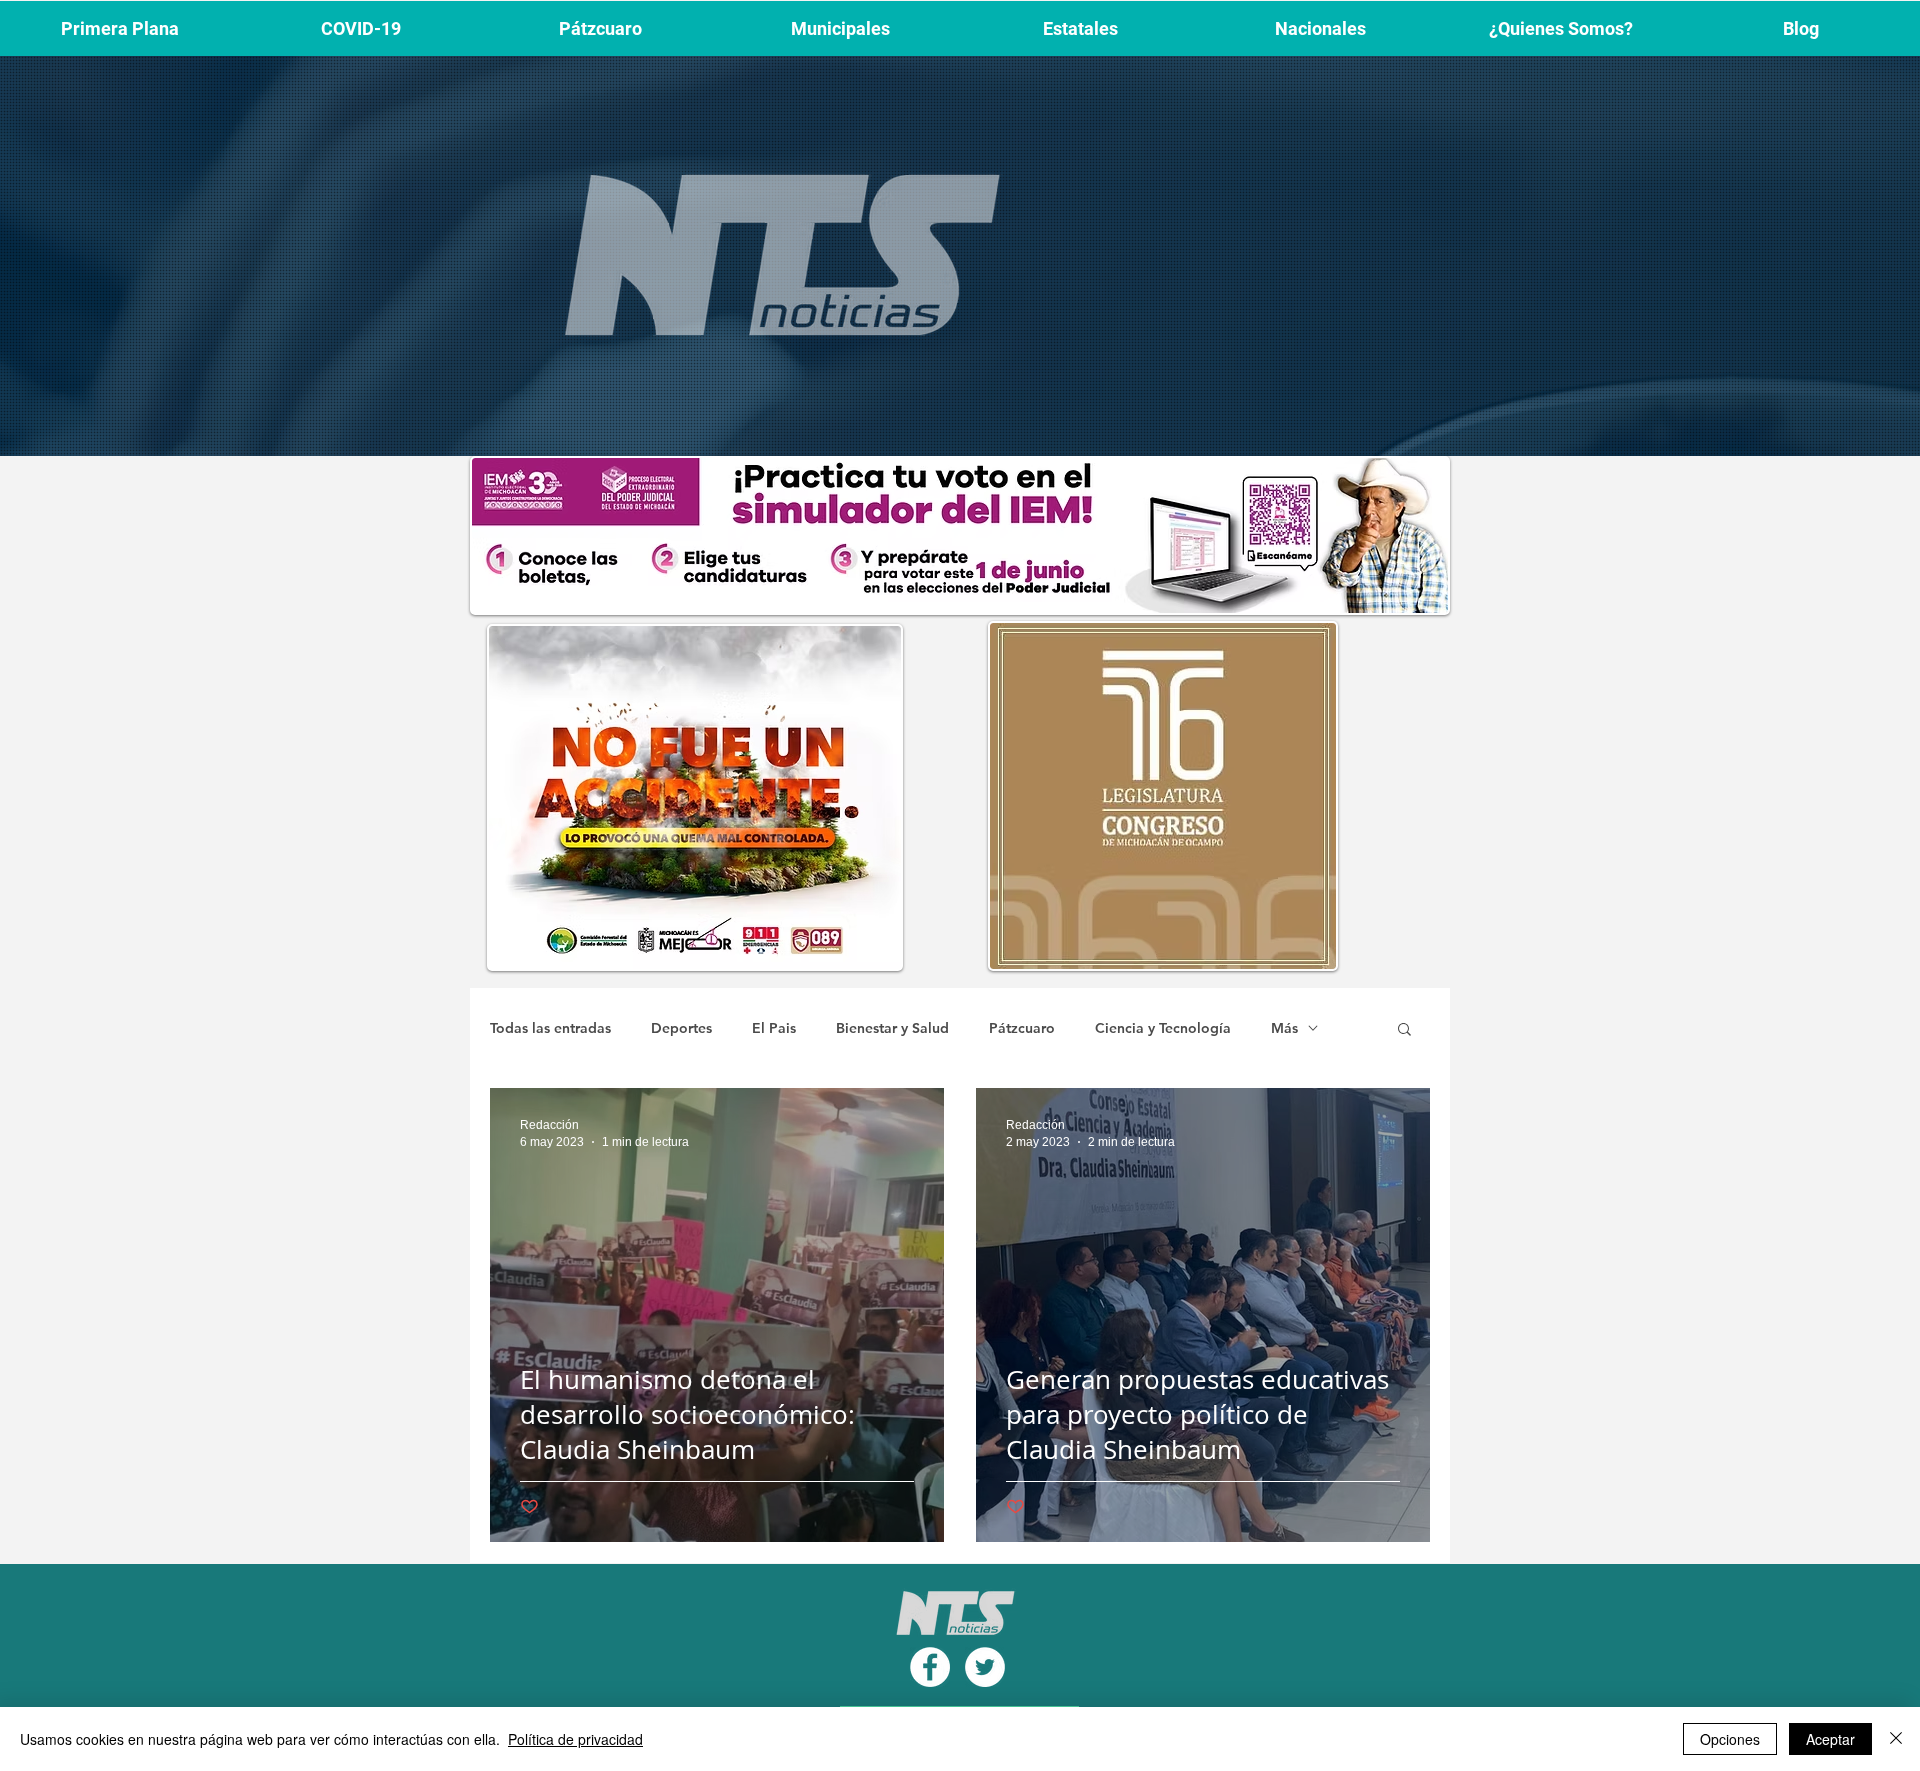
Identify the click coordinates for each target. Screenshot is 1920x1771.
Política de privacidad (575, 1739)
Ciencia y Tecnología (1163, 1028)
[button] (1404, 1030)
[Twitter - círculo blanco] (985, 1667)
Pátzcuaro (1022, 1028)
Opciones (1730, 1739)
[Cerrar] (1896, 1739)
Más (1284, 1028)
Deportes (681, 1028)
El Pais (774, 1028)
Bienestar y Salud (892, 1028)
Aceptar (1830, 1739)
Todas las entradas (550, 1028)
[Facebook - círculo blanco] (930, 1667)
